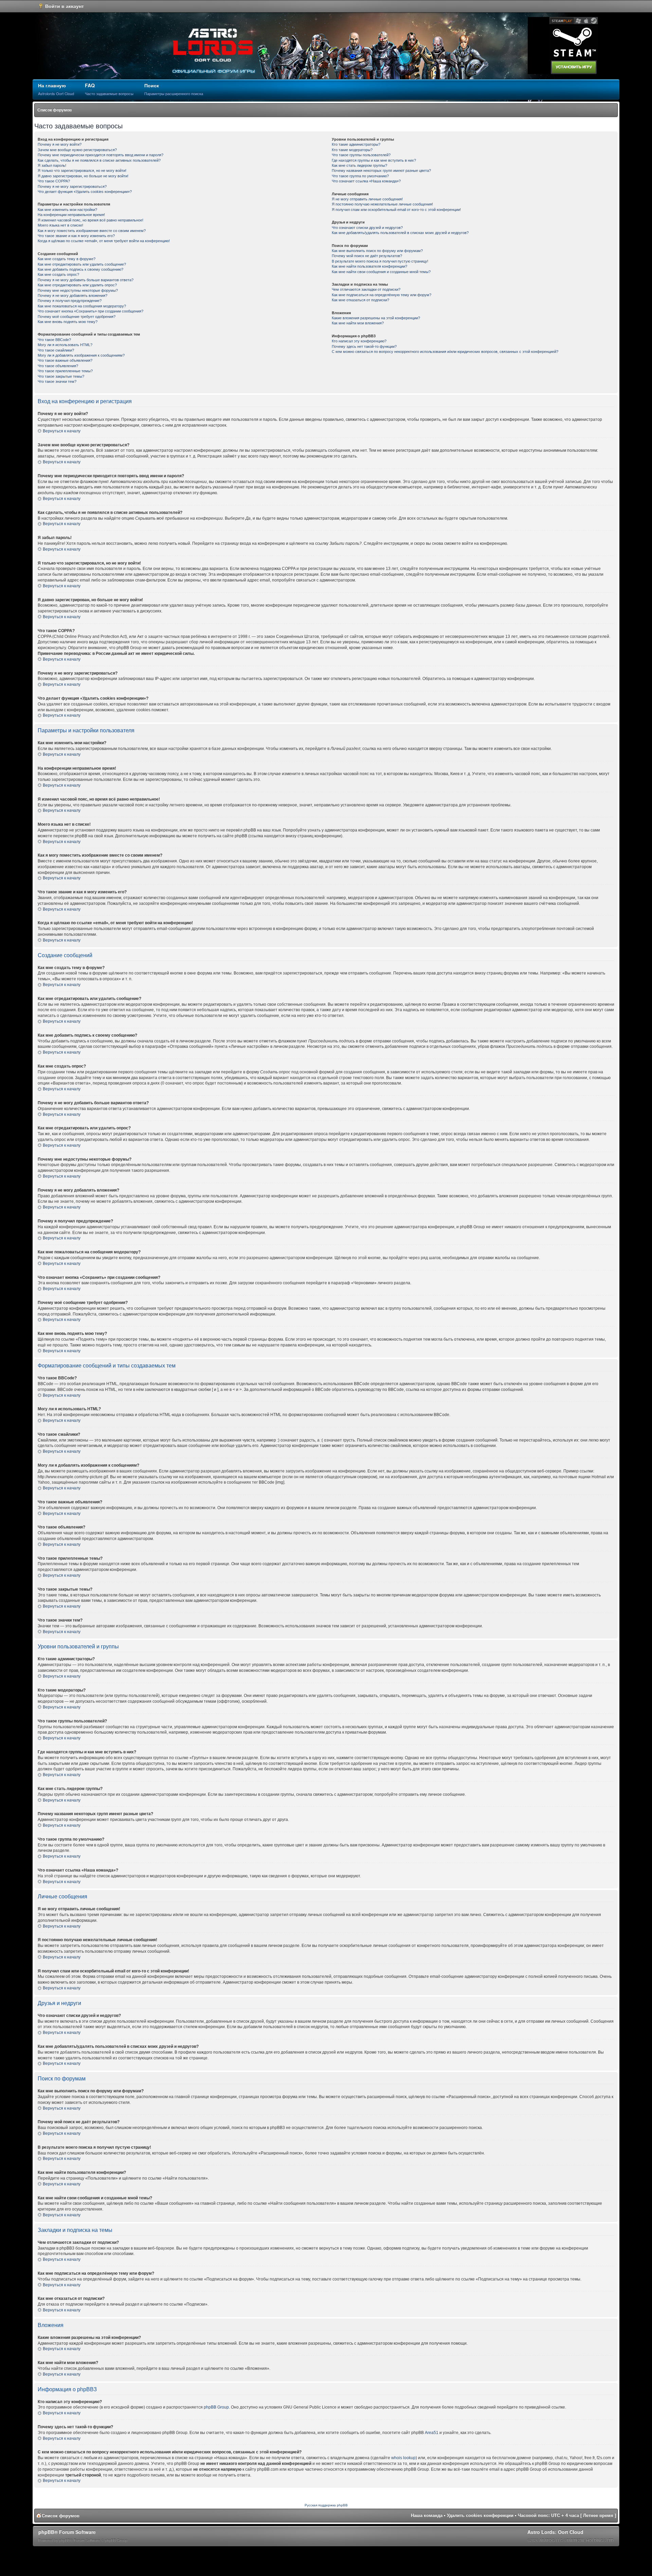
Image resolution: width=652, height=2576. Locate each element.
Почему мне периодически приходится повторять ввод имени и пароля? (101, 155)
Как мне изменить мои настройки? (67, 210)
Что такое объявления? (58, 366)
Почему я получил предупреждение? (70, 301)
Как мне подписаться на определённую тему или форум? (382, 295)
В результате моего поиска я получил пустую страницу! (380, 261)
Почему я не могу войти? (60, 144)
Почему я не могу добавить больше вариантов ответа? (86, 280)
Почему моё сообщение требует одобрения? (77, 317)
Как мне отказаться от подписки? (360, 300)
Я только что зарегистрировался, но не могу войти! (82, 171)
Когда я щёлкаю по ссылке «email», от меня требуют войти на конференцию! (104, 241)
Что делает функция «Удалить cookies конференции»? (85, 192)
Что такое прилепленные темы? (65, 371)
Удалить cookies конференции (480, 2515)
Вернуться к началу (62, 431)
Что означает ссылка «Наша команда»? (366, 181)
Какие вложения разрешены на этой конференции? (376, 318)
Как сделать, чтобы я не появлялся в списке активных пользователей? (99, 160)
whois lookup (403, 2458)
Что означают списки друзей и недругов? (367, 228)
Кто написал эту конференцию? (359, 341)
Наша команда (427, 2515)
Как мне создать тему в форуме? (67, 259)
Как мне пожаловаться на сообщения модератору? (82, 306)
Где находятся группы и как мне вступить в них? (374, 160)
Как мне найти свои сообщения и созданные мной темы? (381, 272)
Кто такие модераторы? (352, 150)
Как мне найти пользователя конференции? (369, 266)
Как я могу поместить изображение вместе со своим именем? (92, 231)
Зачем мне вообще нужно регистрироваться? (77, 150)
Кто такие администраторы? (356, 144)
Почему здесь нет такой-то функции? (364, 346)
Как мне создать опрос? (58, 274)
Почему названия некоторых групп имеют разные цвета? (381, 171)
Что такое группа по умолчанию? (360, 176)
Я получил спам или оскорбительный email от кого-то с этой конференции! (396, 210)
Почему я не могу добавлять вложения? (73, 296)
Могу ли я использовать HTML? (65, 345)
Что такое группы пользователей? (361, 155)
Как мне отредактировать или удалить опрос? (77, 285)
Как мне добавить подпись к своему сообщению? (80, 269)
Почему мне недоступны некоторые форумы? (78, 290)
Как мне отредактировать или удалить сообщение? (82, 264)
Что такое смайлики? (56, 350)
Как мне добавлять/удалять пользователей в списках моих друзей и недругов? (400, 233)
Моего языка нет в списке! (60, 225)
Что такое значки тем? (57, 381)
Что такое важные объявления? (65, 360)
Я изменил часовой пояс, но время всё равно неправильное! (90, 220)
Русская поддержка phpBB (326, 2505)
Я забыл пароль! (52, 165)
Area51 (432, 2433)
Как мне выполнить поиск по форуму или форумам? (377, 251)
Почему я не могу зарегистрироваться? (72, 186)
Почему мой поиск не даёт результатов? (367, 256)
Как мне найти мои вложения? (358, 323)
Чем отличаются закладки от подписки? (366, 289)
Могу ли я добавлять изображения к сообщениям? (81, 355)
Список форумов (55, 110)
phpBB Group (216, 2407)
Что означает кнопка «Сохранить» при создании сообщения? (90, 311)
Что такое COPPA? (54, 181)
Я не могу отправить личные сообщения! (367, 199)
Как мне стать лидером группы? (359, 165)
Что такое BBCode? (54, 340)
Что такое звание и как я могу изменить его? (76, 236)
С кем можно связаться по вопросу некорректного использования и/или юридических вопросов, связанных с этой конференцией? (445, 352)
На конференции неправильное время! (71, 215)
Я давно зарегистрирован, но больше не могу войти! (83, 176)
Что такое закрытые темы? (61, 376)
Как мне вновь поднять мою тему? (68, 322)
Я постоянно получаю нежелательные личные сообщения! (382, 204)
